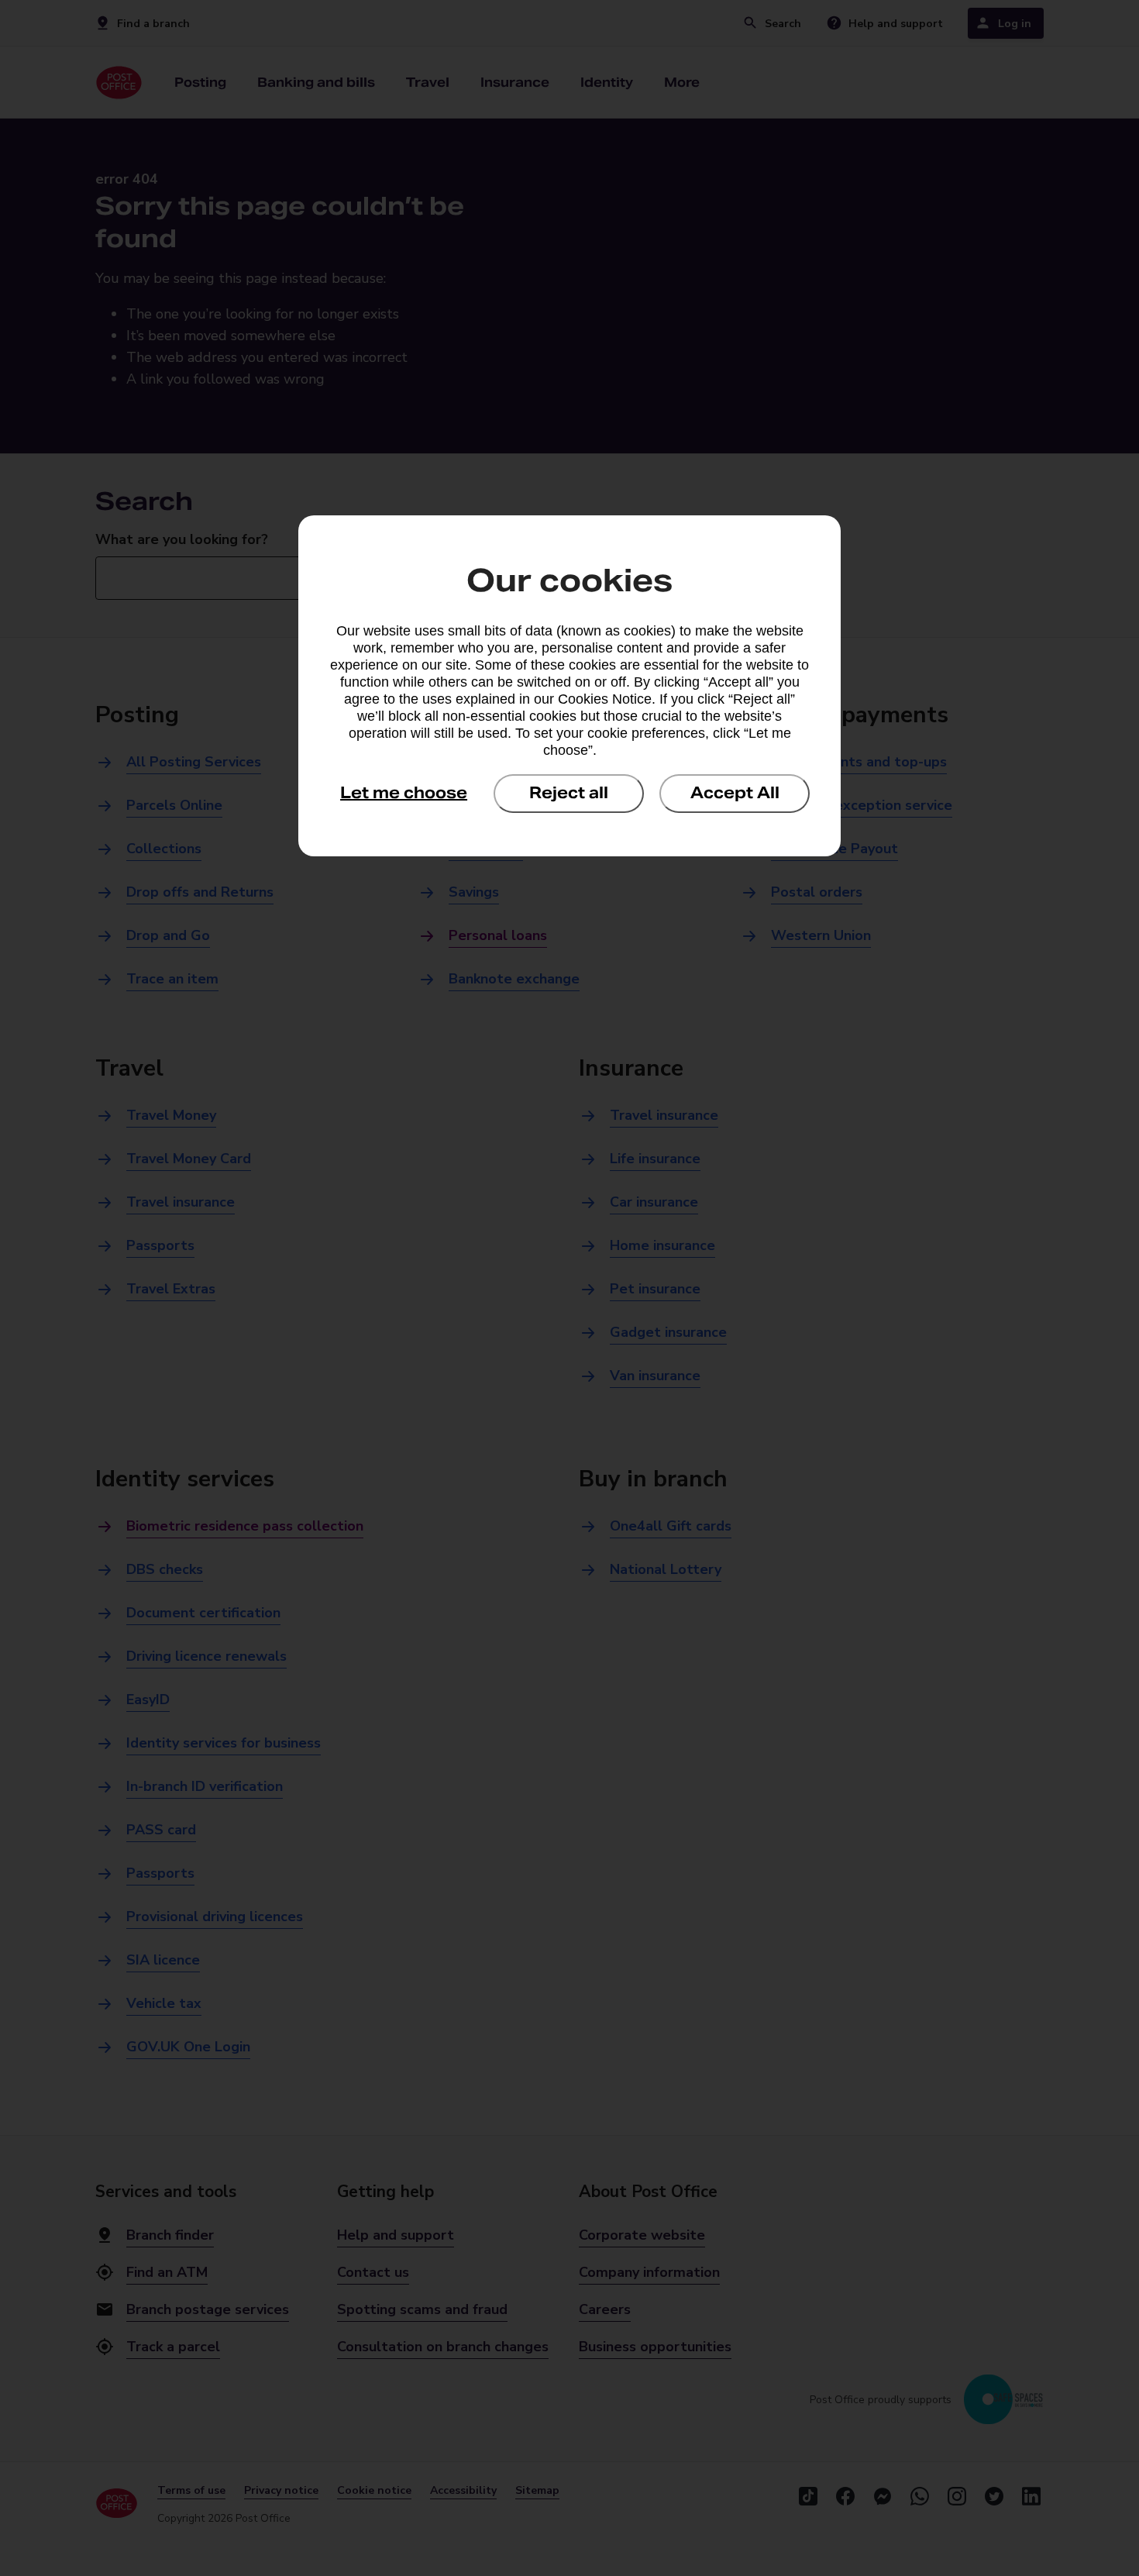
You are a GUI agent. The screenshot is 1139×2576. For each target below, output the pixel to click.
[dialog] (569, 686)
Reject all (569, 793)
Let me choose (404, 793)
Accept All (735, 793)
